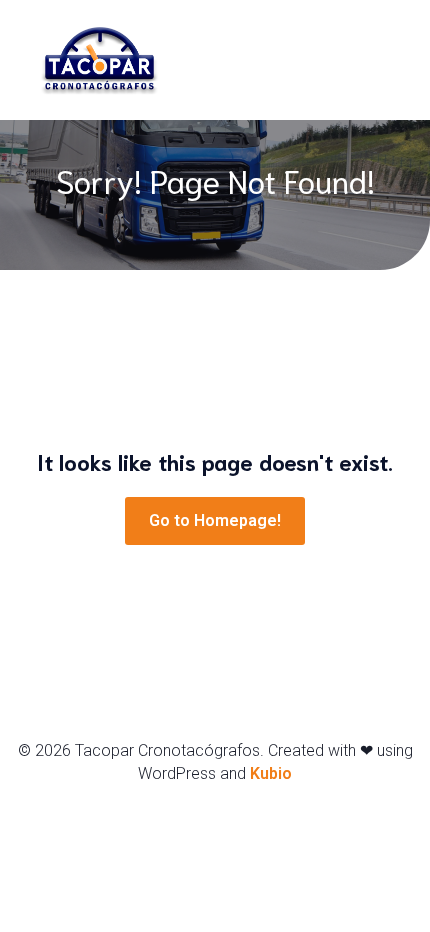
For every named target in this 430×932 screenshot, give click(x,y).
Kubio (271, 773)
